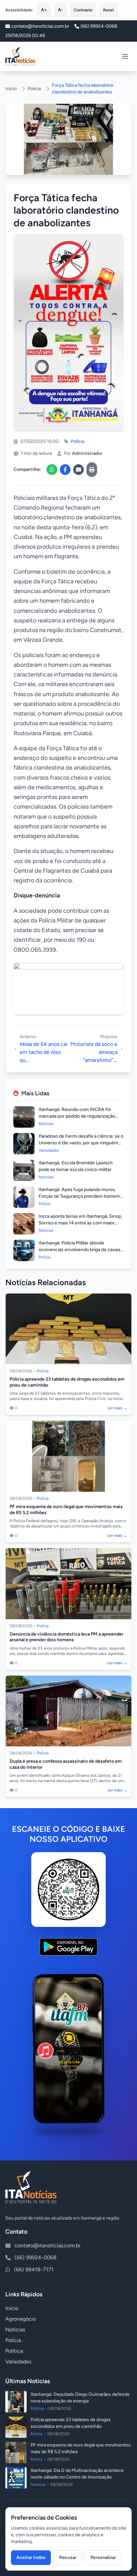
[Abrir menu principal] (125, 56)
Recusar (68, 2557)
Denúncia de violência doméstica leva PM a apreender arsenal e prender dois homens (67, 1637)
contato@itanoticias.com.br (48, 2245)
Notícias (15, 2330)
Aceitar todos (31, 2557)
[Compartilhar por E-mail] (78, 470)
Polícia (34, 89)
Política (14, 2351)
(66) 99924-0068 (99, 26)
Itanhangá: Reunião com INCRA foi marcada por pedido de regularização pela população (77, 1116)
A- (61, 10)
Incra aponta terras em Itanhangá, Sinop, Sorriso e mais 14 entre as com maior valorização (80, 1223)
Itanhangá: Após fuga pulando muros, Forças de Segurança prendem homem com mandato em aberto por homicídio (79, 1196)
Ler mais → (117, 1408)
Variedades (18, 2362)
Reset (109, 10)
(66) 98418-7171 (34, 2269)
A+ (44, 10)
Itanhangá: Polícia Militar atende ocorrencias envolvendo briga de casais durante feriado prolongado (79, 1250)
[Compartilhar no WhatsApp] (52, 470)
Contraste (83, 10)
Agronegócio (21, 2319)
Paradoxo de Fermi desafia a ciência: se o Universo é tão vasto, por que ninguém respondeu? (81, 1143)
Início (11, 89)
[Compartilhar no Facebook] (65, 470)
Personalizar (103, 2557)
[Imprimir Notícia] (92, 470)
